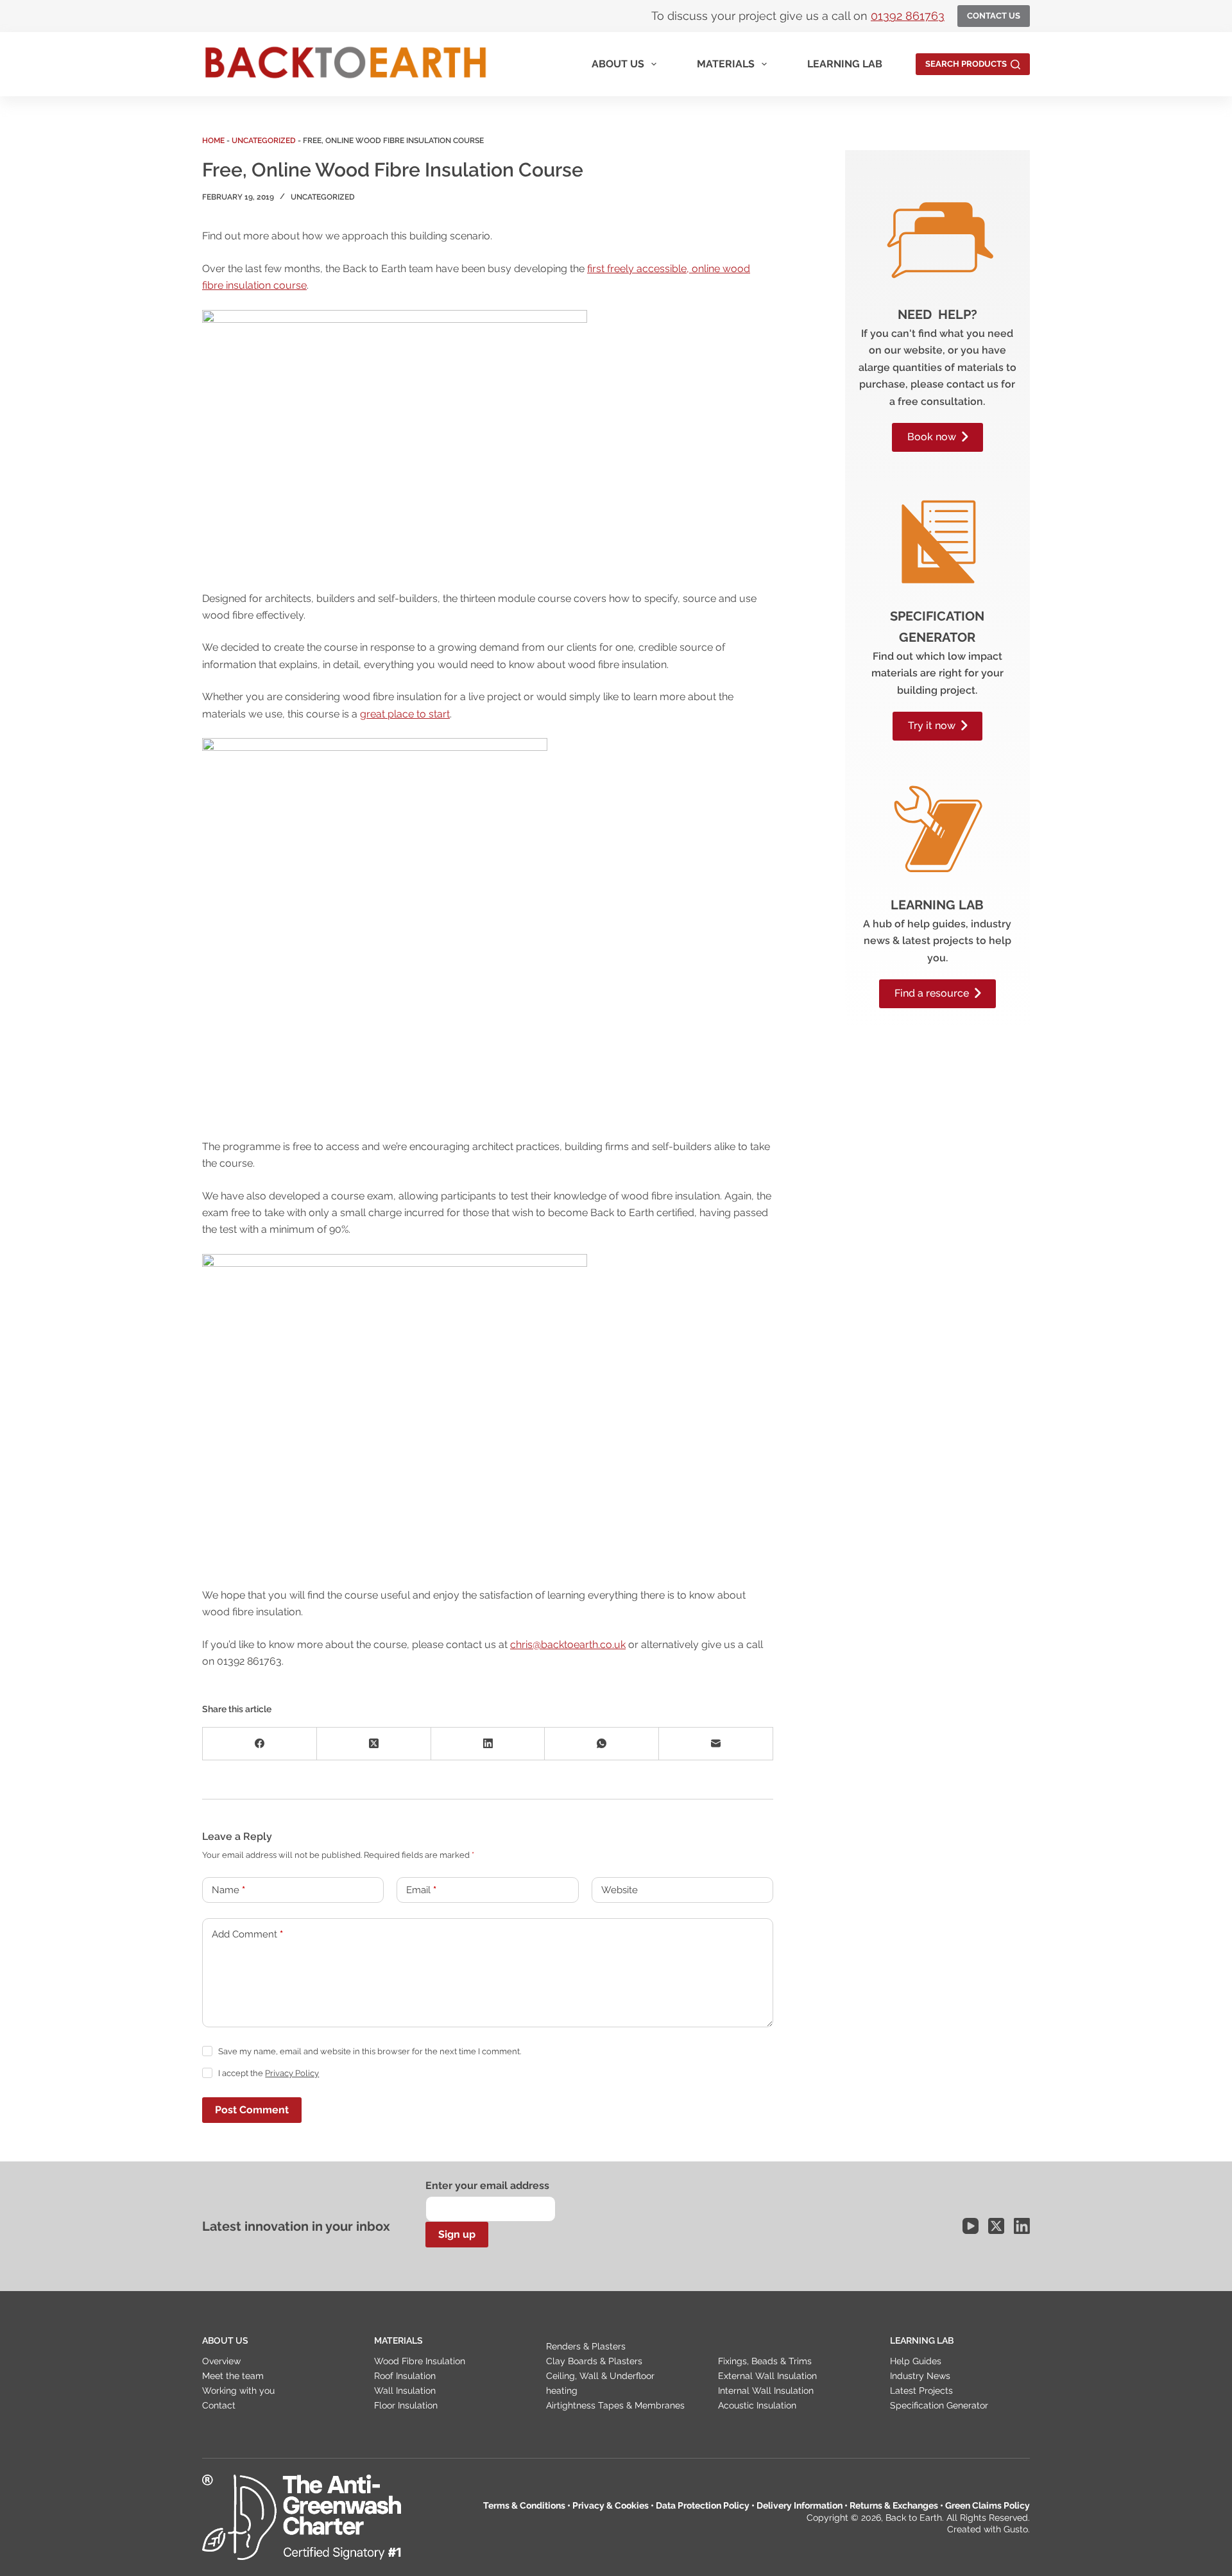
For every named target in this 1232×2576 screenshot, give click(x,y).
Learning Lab (845, 64)
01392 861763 (908, 16)
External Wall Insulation (767, 2376)
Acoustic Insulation (757, 2405)
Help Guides (916, 2361)
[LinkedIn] (488, 1744)
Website (620, 1890)
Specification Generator (939, 2405)
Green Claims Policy (988, 2505)
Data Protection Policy (703, 2505)
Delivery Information (800, 2505)
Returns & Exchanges (894, 2505)
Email (421, 1890)
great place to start (405, 714)
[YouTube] (971, 2226)
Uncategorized (264, 141)
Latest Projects (921, 2391)
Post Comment (252, 2110)
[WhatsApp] (602, 1744)
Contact (219, 2405)
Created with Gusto (988, 2529)
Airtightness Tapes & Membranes (615, 2405)
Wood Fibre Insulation (420, 2361)
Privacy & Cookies (611, 2505)
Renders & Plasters (586, 2346)
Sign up (457, 2234)
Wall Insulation (405, 2391)
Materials (726, 64)
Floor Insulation (406, 2405)
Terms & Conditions (524, 2505)
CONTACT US (994, 16)
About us (618, 64)
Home (213, 141)
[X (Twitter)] (374, 1744)
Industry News (920, 2376)
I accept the (269, 2073)
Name (228, 1890)
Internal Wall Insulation (766, 2391)
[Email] (716, 1744)
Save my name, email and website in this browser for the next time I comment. (370, 2051)
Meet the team (233, 2376)
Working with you (238, 2391)
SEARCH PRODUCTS (966, 64)
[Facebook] (260, 1744)
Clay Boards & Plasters (594, 2361)
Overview (221, 2361)
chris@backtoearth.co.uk (568, 1644)
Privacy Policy (292, 2073)
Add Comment (247, 1934)
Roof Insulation (405, 2376)
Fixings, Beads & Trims (765, 2361)
